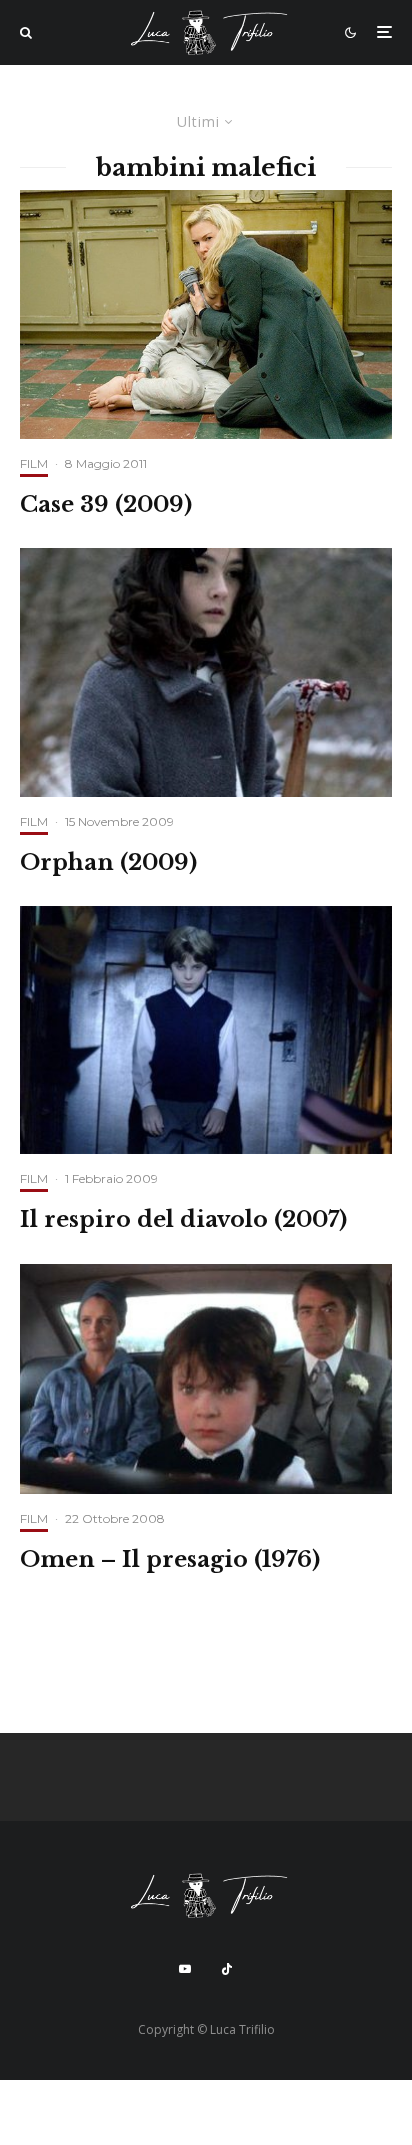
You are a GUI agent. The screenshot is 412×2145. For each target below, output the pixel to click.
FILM (34, 463)
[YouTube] (185, 1969)
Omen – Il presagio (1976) (170, 1560)
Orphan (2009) (108, 863)
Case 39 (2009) (106, 505)
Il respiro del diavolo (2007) (183, 1220)
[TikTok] (227, 1969)
